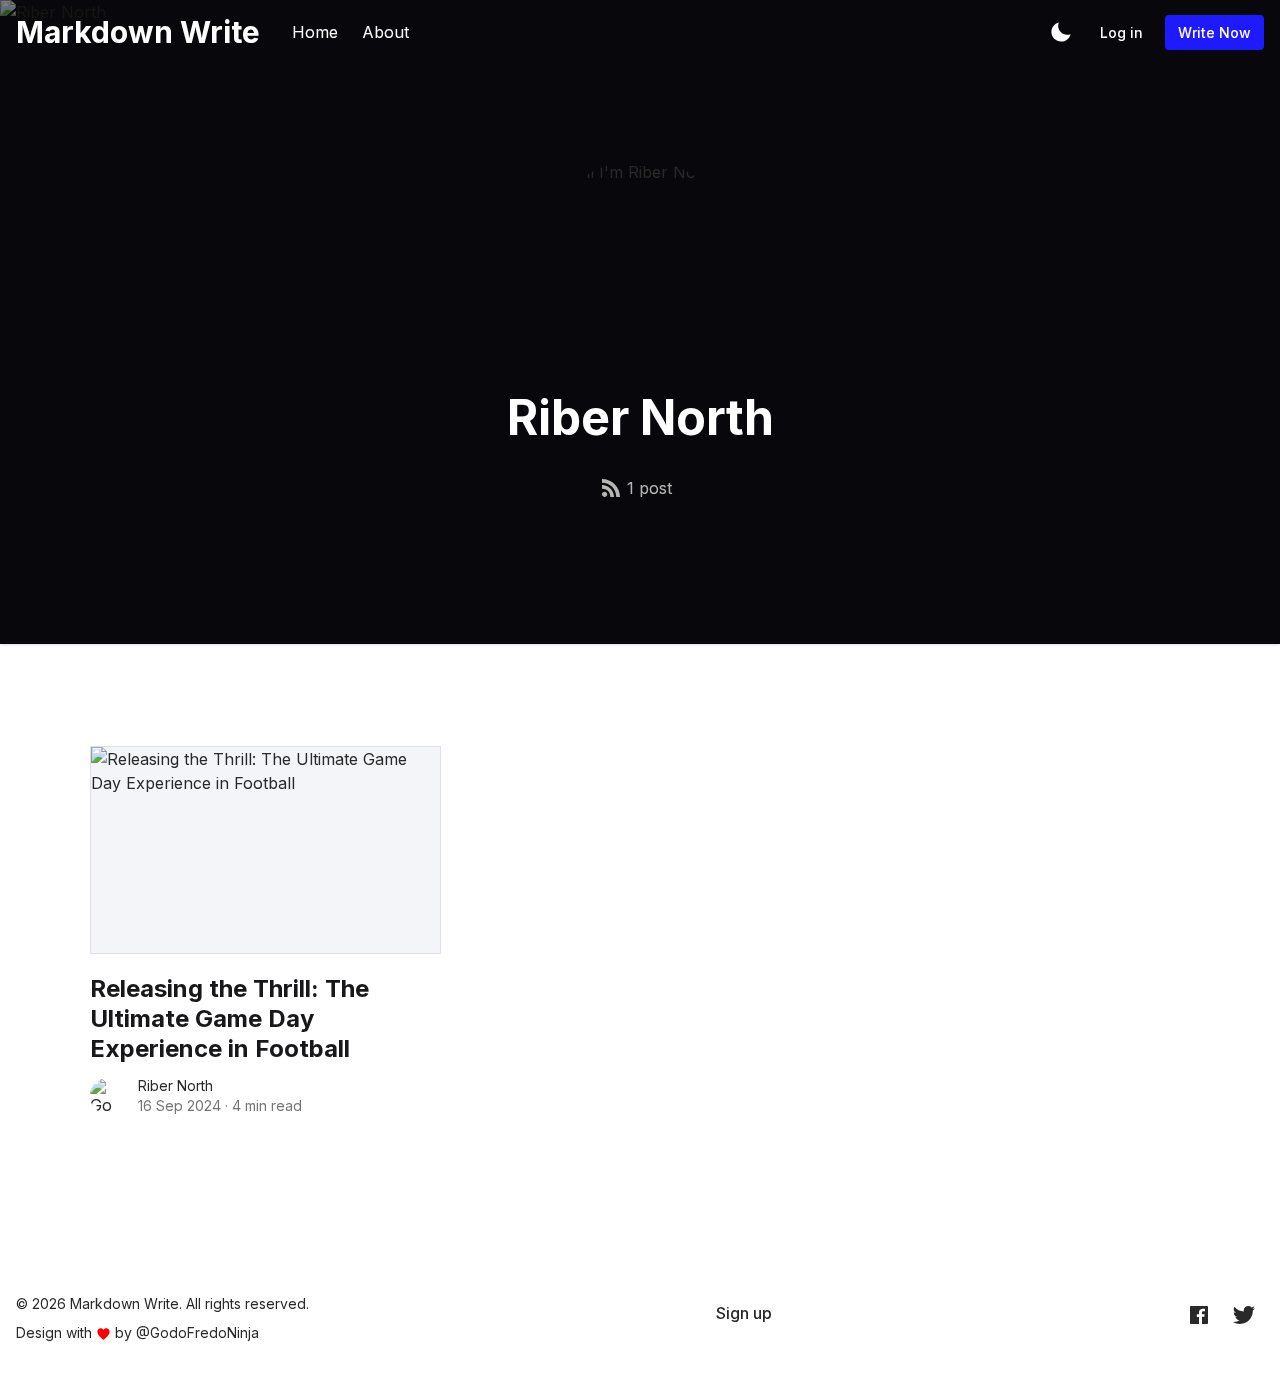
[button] (1061, 32)
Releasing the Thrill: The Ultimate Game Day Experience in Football (229, 1018)
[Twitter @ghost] (1244, 1314)
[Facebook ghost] (1199, 1314)
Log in (1121, 32)
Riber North (175, 1085)
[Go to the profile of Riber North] (108, 1096)
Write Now (1214, 32)
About (385, 32)
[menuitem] (744, 1313)
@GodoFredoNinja (197, 1332)
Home (315, 32)
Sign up (744, 1313)
